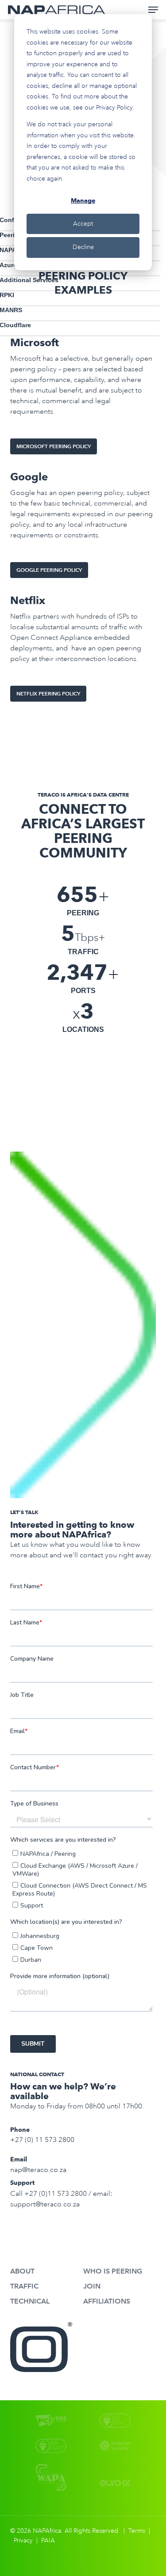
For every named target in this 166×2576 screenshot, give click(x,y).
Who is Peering (113, 2271)
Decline (83, 247)
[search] (117, 10)
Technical (30, 2301)
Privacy (23, 2540)
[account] (135, 10)
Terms (137, 2531)
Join (92, 2286)
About (22, 2271)
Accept (83, 224)
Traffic (24, 2286)
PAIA (48, 2540)
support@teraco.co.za (45, 2204)
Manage (83, 200)
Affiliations (107, 2301)
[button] (153, 10)
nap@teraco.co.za (38, 2170)
